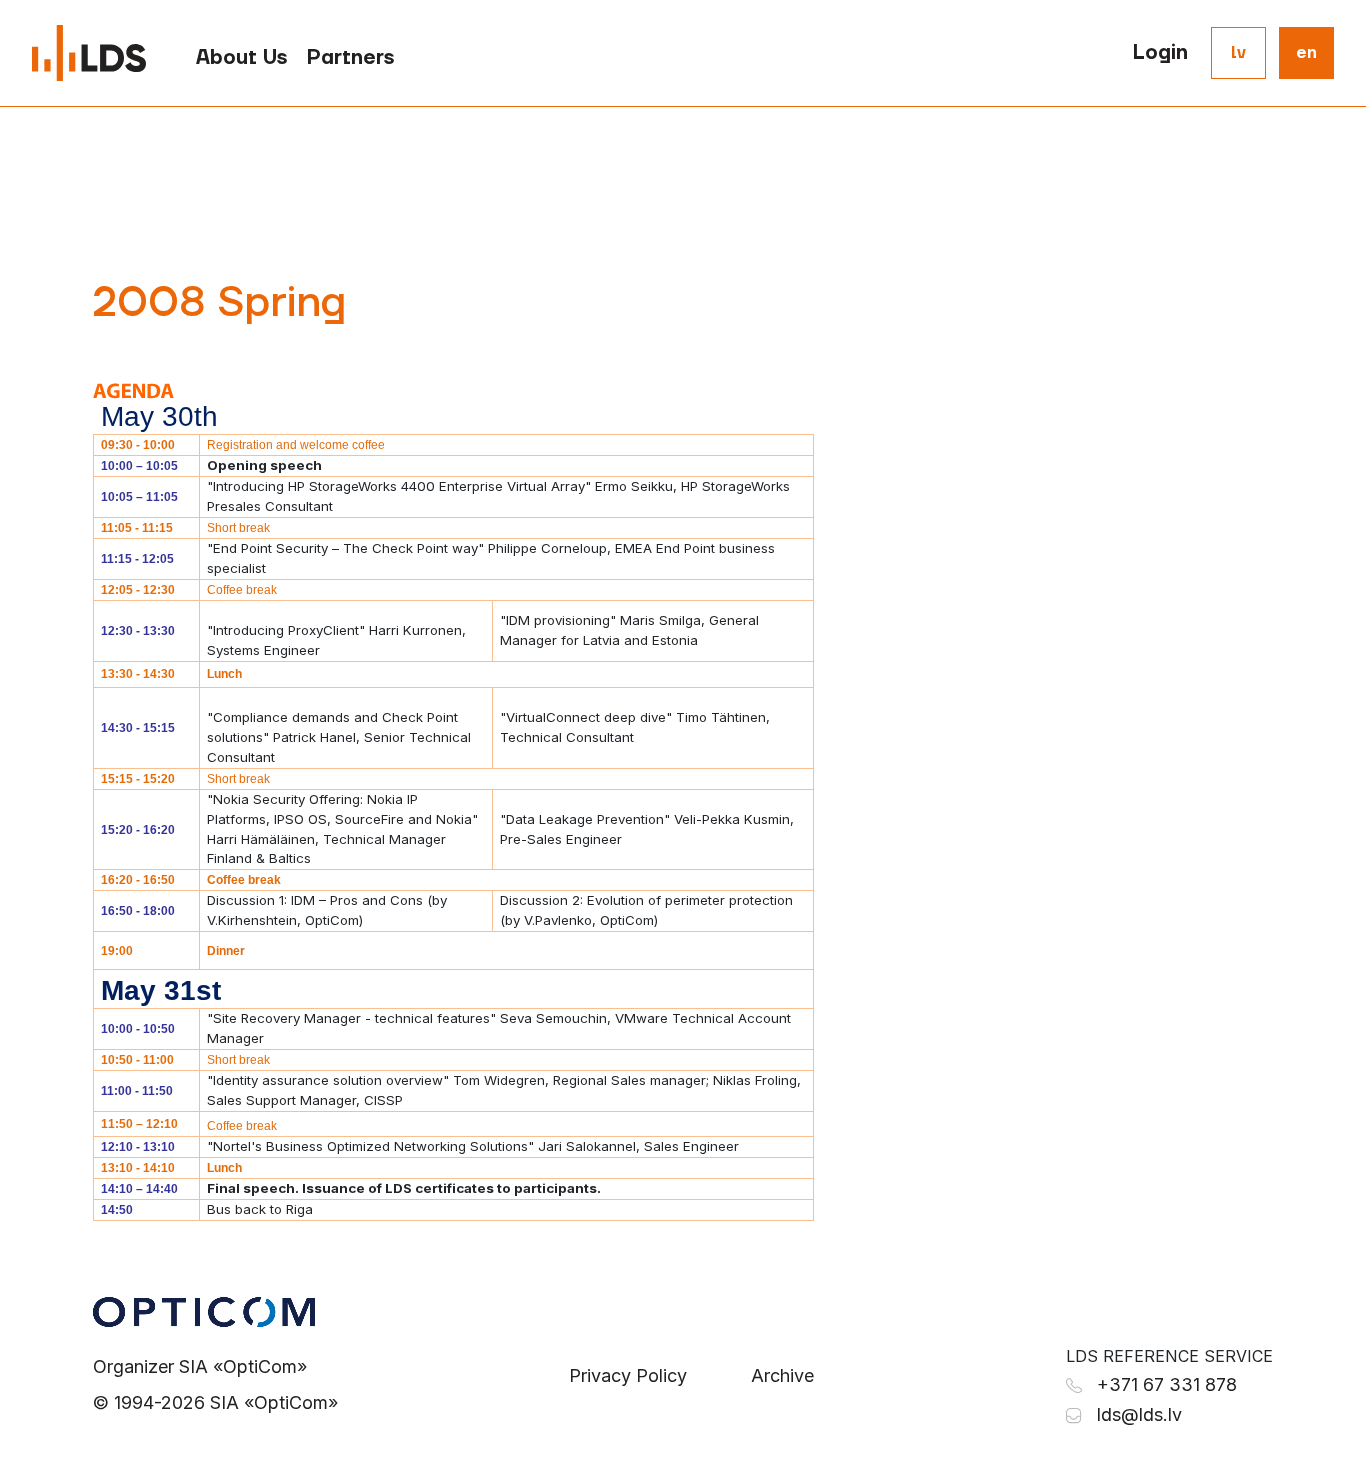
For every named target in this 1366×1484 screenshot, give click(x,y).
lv (1238, 53)
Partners (350, 58)
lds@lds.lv (1139, 1414)
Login (1160, 53)
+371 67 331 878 (1167, 1384)
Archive (782, 1375)
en (1306, 53)
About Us (241, 58)
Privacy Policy (628, 1375)
